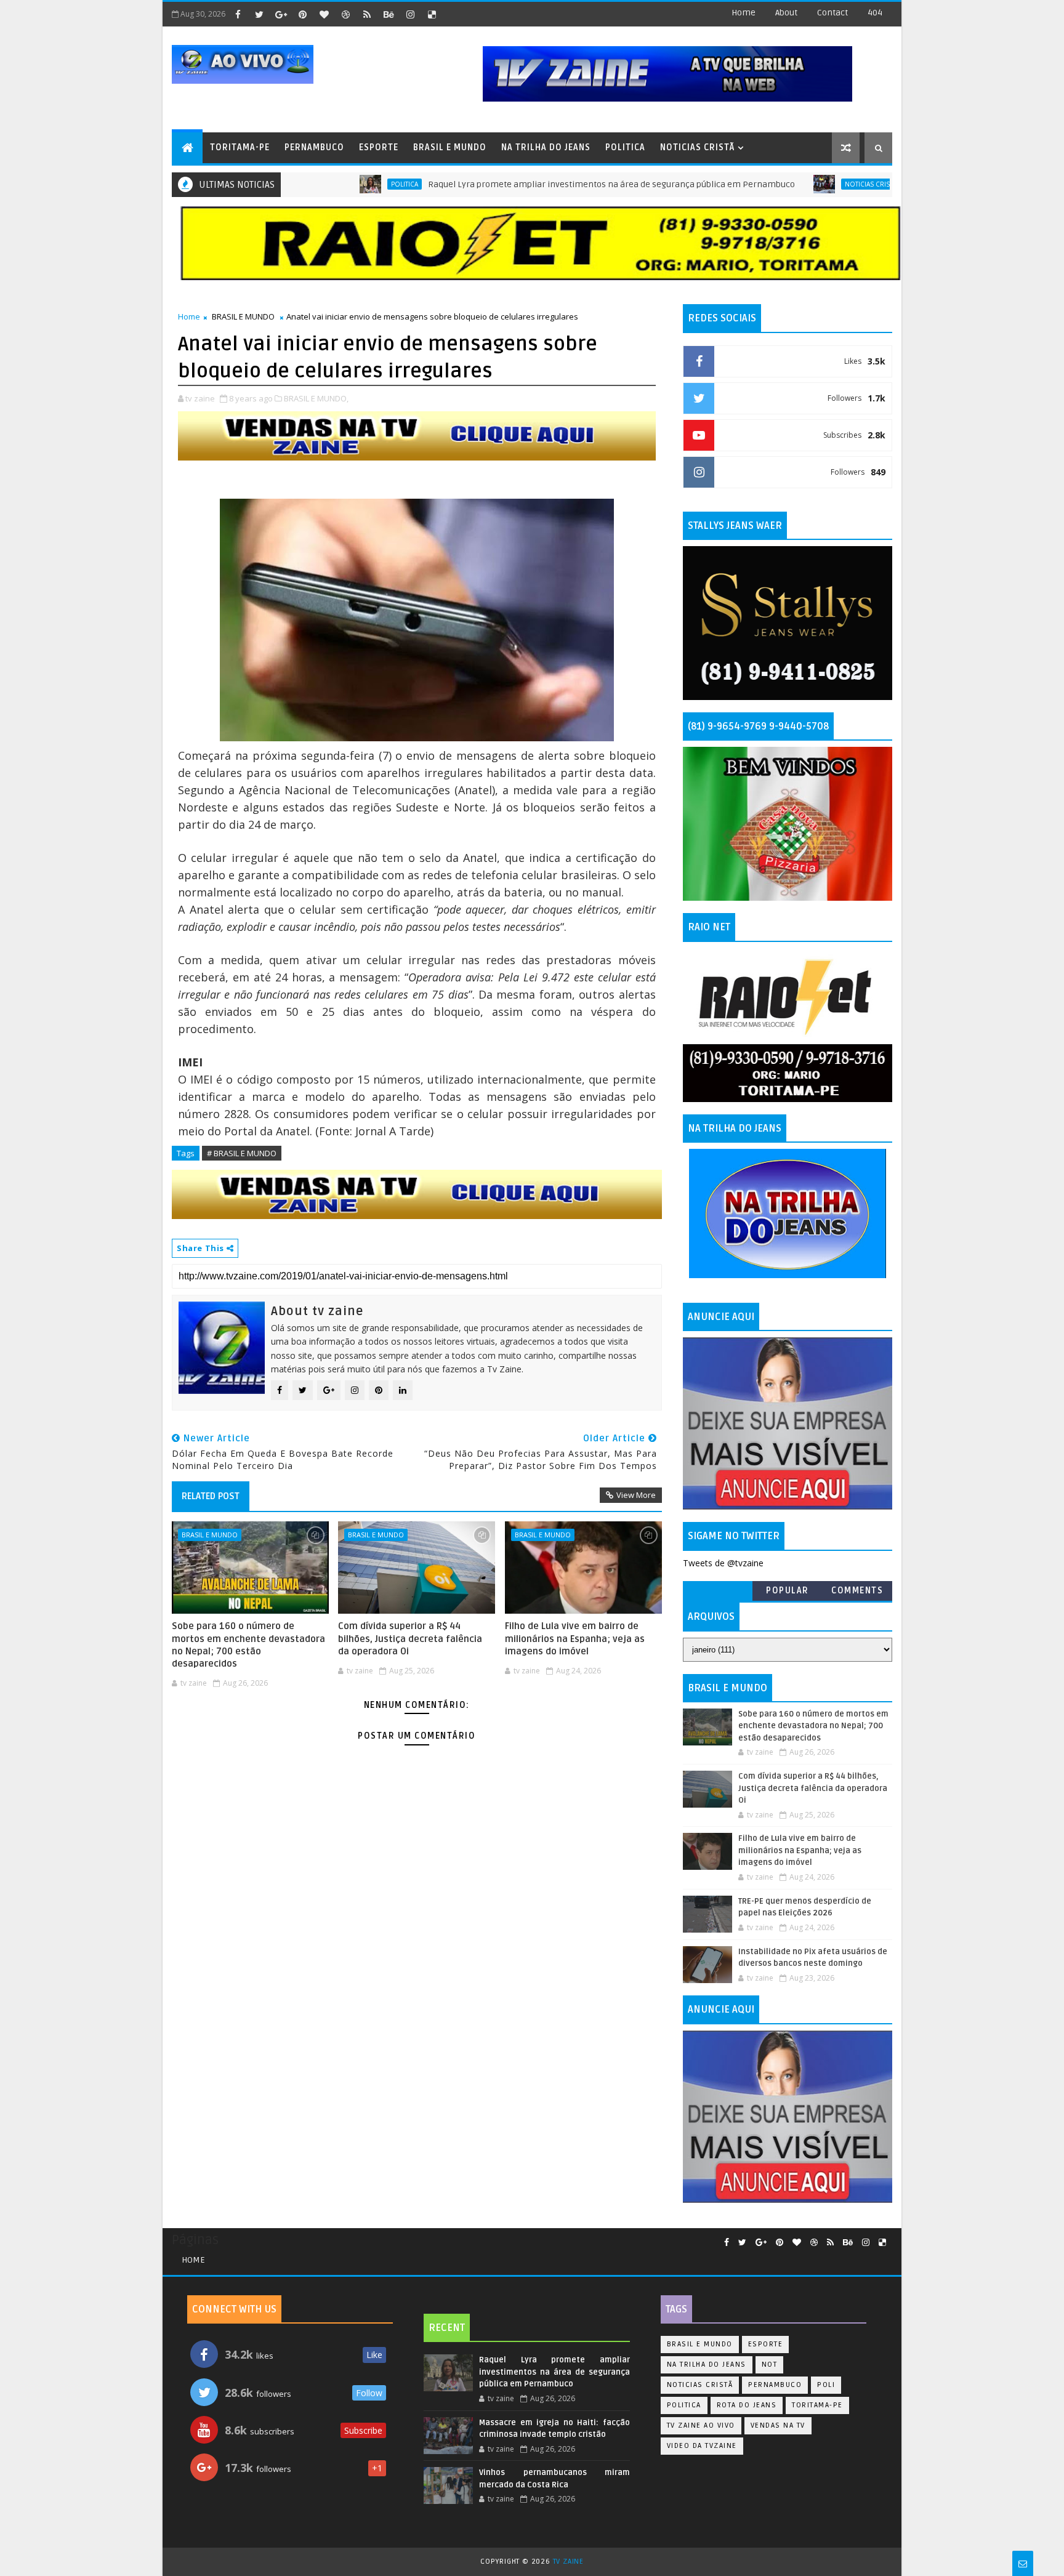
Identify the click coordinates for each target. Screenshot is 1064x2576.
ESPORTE (379, 147)
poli (826, 2385)
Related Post (211, 1496)
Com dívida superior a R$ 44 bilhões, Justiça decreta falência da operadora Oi (410, 1639)
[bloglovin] (324, 14)
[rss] (367, 14)
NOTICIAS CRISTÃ (697, 147)
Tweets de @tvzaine (723, 1563)
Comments (857, 1591)
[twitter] (259, 14)
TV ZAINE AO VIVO (701, 2425)
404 (875, 13)
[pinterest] (302, 14)
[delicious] (432, 14)
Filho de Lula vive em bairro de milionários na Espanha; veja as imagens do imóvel (575, 1639)
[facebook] (238, 14)
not (770, 2365)
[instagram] (410, 14)
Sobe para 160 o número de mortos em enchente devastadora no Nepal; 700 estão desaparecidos (248, 1645)
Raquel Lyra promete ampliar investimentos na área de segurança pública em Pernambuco (540, 184)
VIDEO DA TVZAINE (702, 2446)
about (786, 13)
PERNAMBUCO (314, 147)
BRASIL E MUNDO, (316, 398)
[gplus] (281, 14)
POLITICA (625, 147)
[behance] (389, 14)
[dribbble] (345, 14)
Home (744, 13)
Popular (788, 1591)
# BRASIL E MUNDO (242, 1153)
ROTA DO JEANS (747, 2405)
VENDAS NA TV (778, 2425)
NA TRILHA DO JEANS (546, 147)
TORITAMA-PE (240, 147)
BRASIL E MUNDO (450, 147)
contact (832, 13)
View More (636, 1495)
